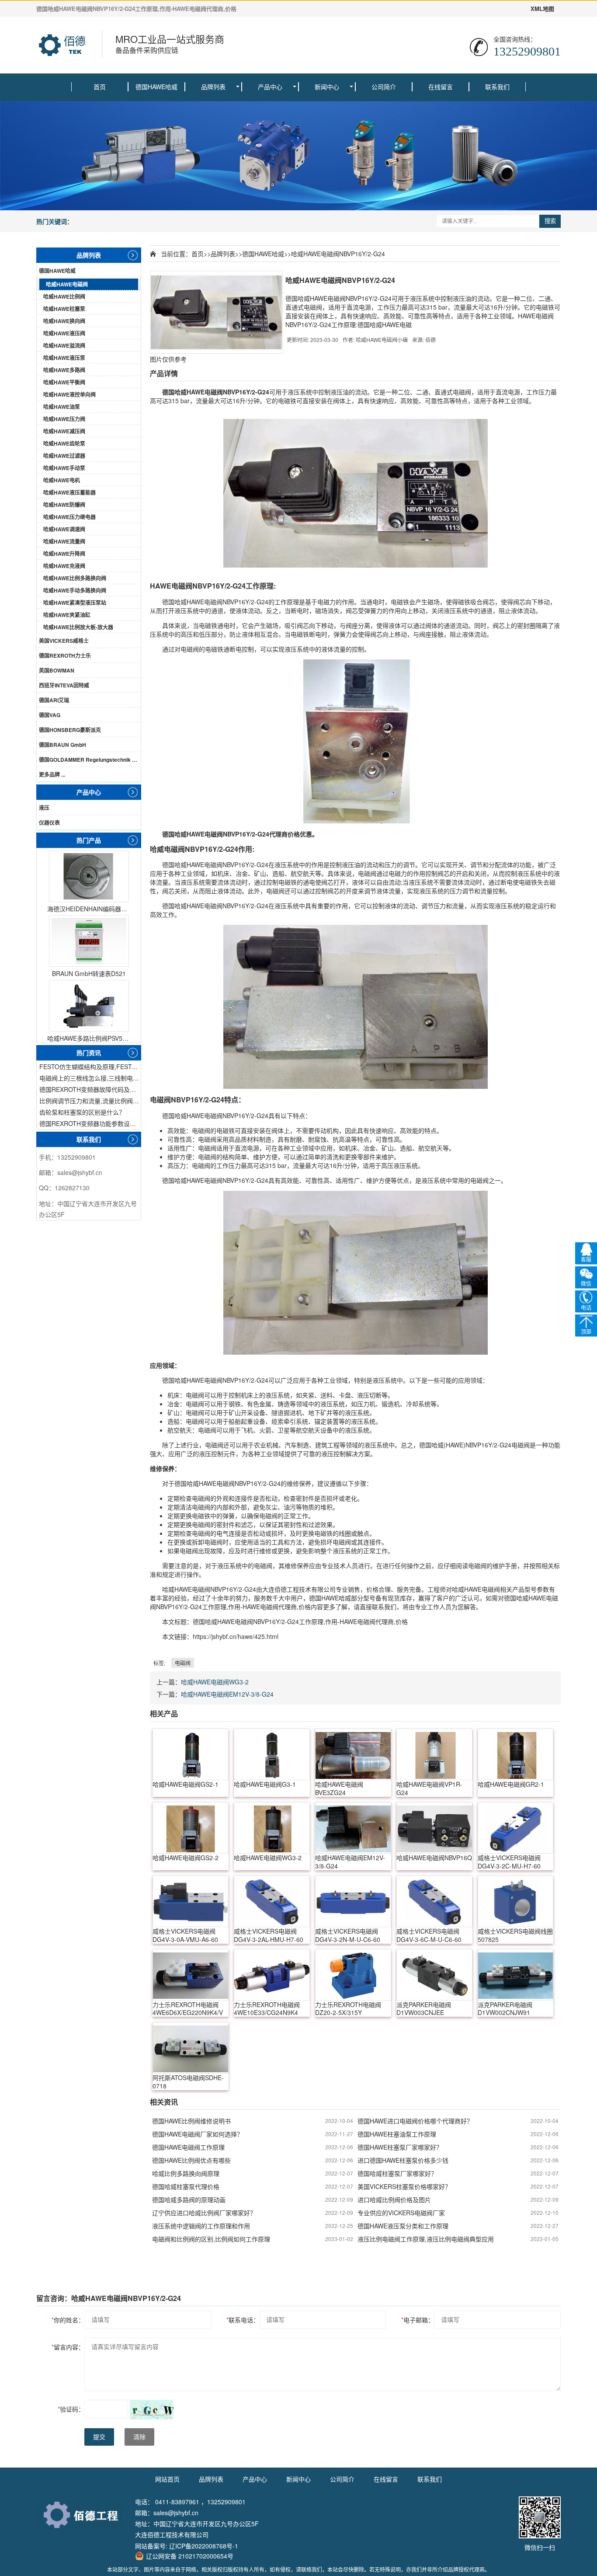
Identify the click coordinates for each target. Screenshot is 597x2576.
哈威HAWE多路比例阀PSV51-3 (89, 1038)
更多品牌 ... (52, 774)
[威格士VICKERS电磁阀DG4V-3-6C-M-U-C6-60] (434, 1901)
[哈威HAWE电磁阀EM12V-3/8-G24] (353, 1828)
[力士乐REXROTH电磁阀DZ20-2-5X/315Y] (353, 1975)
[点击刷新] (152, 2410)
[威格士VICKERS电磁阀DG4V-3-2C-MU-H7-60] (516, 1828)
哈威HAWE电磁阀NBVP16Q (434, 1858)
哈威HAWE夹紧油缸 (67, 615)
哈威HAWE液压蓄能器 (69, 492)
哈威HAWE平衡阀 (64, 382)
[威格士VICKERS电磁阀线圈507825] (516, 1901)
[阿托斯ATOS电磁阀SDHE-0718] (191, 2048)
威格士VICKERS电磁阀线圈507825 (515, 1935)
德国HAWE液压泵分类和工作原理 (403, 2226)
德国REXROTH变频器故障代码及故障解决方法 (90, 1089)
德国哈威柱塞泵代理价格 (186, 2186)
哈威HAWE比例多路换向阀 (75, 578)
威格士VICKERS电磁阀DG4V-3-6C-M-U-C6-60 (429, 1935)
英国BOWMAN (57, 670)
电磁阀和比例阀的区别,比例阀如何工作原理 (211, 2239)
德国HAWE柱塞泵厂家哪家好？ (400, 2147)
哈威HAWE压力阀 (64, 419)
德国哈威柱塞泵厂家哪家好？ (397, 2173)
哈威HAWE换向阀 (64, 321)
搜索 (550, 221)
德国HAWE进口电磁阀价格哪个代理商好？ (415, 2121)
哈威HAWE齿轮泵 (64, 443)
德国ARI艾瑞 (54, 700)
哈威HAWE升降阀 (64, 554)
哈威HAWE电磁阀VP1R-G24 (429, 1788)
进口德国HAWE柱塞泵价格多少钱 (403, 2160)
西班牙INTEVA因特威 (64, 685)
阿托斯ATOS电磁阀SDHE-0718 (188, 2082)
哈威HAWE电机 (62, 480)
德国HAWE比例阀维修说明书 (191, 2121)
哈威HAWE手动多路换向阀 (75, 590)
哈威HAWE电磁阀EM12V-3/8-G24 (227, 1694)
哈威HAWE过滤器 (64, 456)
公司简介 (384, 87)
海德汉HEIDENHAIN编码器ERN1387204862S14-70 (89, 909)
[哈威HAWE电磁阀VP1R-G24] (434, 1754)
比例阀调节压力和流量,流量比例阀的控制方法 (90, 1101)
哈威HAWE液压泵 (64, 358)
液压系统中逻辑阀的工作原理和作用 (201, 2226)
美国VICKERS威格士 (64, 641)
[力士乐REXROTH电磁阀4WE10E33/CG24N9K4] (272, 1975)
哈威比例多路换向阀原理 (186, 2173)
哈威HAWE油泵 (62, 407)
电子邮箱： (418, 2320)
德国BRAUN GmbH (62, 745)
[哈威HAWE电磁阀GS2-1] (191, 1754)
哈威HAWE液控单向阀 (69, 394)
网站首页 (167, 2479)
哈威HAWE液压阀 (64, 333)
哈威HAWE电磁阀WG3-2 (215, 1682)
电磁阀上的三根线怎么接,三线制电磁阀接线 (90, 1078)
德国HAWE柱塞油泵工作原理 (397, 2134)
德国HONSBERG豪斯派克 (70, 730)
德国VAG (50, 715)
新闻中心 (327, 87)
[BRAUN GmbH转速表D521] (89, 941)
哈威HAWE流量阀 (64, 541)
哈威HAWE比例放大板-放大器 (78, 627)
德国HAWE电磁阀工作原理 (188, 2147)
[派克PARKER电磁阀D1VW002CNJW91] (516, 1975)
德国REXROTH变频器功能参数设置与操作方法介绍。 (90, 1123)
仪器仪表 (49, 823)
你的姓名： (68, 2320)
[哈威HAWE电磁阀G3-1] (272, 1754)
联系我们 (497, 87)
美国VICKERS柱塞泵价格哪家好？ (404, 2186)
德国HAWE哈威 (156, 87)
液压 (44, 808)
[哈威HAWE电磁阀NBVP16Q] (434, 1828)
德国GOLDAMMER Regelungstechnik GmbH (90, 760)
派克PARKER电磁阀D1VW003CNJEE (424, 2009)
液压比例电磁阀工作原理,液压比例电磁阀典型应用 (426, 2239)
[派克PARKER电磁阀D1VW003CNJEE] (434, 1975)
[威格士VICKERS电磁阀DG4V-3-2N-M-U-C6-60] (353, 1901)
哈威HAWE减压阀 (64, 431)
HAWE (196, 392)
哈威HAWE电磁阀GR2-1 (511, 1784)
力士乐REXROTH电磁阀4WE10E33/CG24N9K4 (267, 2009)
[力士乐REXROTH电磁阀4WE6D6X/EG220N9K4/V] (191, 1975)
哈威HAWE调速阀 (64, 529)
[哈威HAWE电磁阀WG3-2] (272, 1828)
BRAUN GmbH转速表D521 (89, 973)
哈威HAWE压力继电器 (69, 517)
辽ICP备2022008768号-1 (204, 2546)
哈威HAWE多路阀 (64, 370)
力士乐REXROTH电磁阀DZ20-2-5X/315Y (348, 2009)
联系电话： (243, 2320)
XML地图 (542, 9)
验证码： (71, 2409)
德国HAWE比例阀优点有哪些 (191, 2160)
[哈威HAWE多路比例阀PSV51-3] (89, 1006)
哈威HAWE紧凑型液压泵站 (75, 603)
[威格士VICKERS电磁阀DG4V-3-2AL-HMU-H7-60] (272, 1901)
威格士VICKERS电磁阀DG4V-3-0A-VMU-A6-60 (185, 1935)
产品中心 (270, 87)
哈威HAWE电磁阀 (67, 284)
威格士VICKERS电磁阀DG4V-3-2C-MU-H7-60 (509, 1862)
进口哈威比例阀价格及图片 (394, 2200)
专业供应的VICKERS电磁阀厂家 (401, 2213)
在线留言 (441, 87)
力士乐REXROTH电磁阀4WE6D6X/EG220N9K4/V (188, 2009)
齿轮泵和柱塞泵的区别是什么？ (82, 1112)
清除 (139, 2437)
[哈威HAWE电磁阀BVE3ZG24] (353, 1754)
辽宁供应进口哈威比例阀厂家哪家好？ (204, 2213)
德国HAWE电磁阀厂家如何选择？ (198, 2134)
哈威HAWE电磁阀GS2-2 (186, 1858)
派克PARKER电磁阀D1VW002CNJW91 (505, 2009)
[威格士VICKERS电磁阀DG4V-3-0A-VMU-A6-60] (191, 1901)
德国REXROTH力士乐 (65, 655)
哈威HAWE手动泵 (64, 468)
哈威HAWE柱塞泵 (64, 309)
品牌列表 (213, 87)
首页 (100, 87)
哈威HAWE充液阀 (64, 566)
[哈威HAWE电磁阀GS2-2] (191, 1828)
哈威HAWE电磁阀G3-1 (265, 1784)
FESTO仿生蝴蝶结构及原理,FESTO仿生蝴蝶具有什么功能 (90, 1067)
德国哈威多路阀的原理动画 (189, 2200)
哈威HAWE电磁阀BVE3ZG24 (339, 1788)
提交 (99, 2437)
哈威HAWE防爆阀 (64, 505)
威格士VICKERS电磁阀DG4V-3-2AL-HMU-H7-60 (269, 1935)
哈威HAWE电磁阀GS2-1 (186, 1784)
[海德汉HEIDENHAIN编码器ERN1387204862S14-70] (89, 876)
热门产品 (89, 840)
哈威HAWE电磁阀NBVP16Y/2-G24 (338, 254)
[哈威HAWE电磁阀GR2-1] (516, 1754)
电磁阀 (214, 392)
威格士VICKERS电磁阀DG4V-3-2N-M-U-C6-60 (348, 1935)
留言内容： (68, 2347)
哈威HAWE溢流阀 (64, 345)
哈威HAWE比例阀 (64, 296)
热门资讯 (89, 1053)
